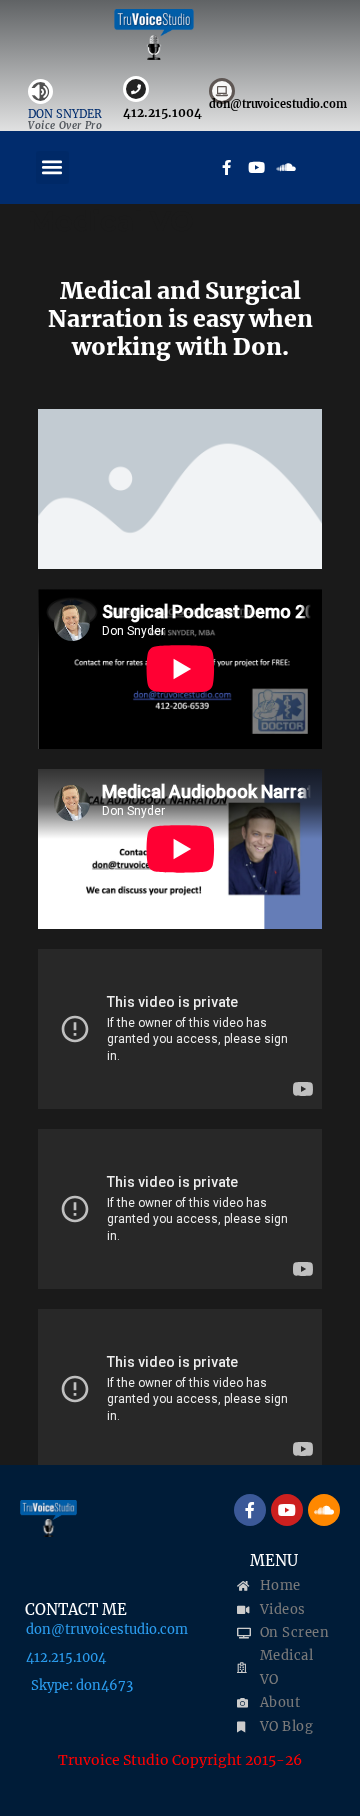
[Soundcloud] (287, 167)
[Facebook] (227, 167)
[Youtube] (257, 167)
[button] (52, 167)
